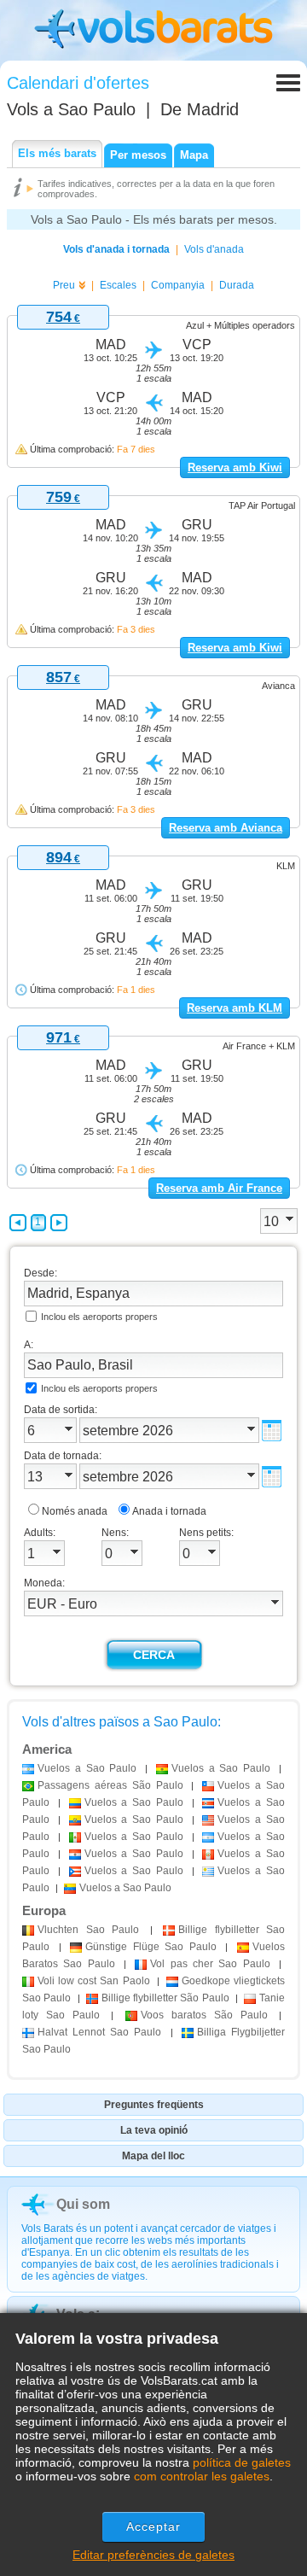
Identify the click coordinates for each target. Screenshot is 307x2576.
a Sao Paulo (87, 1768)
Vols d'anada (214, 249)
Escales (118, 285)
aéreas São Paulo (110, 1785)
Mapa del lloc (153, 2156)
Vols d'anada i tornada (116, 249)
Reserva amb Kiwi (235, 467)
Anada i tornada (169, 1511)
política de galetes (242, 2462)
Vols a (71, 109)
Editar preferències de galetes (153, 2555)
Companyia (178, 285)
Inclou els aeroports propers (99, 1317)
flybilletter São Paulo (165, 1998)
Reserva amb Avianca (226, 828)
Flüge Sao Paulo (151, 1947)
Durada (237, 285)
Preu (64, 285)
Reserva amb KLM (235, 1008)
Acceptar (154, 2526)
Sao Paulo (88, 1930)
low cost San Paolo (94, 1981)
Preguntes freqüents (154, 2105)
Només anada (75, 1511)
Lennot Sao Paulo (100, 2032)
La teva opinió (154, 2130)
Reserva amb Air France (219, 1188)
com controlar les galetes (202, 2476)
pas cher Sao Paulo (210, 1964)
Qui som (83, 2204)
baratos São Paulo (204, 2015)
